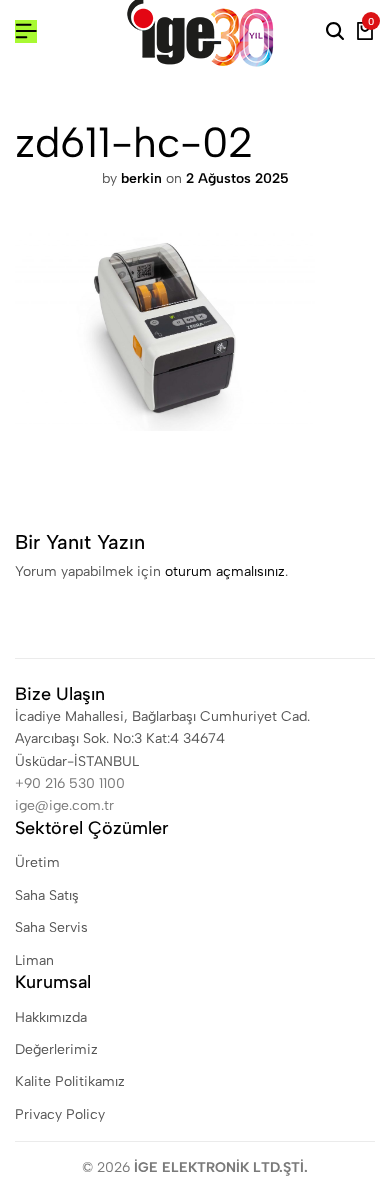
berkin (141, 178)
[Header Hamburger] (26, 31)
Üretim (37, 862)
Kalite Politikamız (70, 1081)
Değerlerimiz (56, 1049)
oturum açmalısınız (225, 571)
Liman (34, 960)
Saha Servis (51, 927)
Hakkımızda (51, 1017)
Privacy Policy (60, 1114)
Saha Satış (47, 895)
